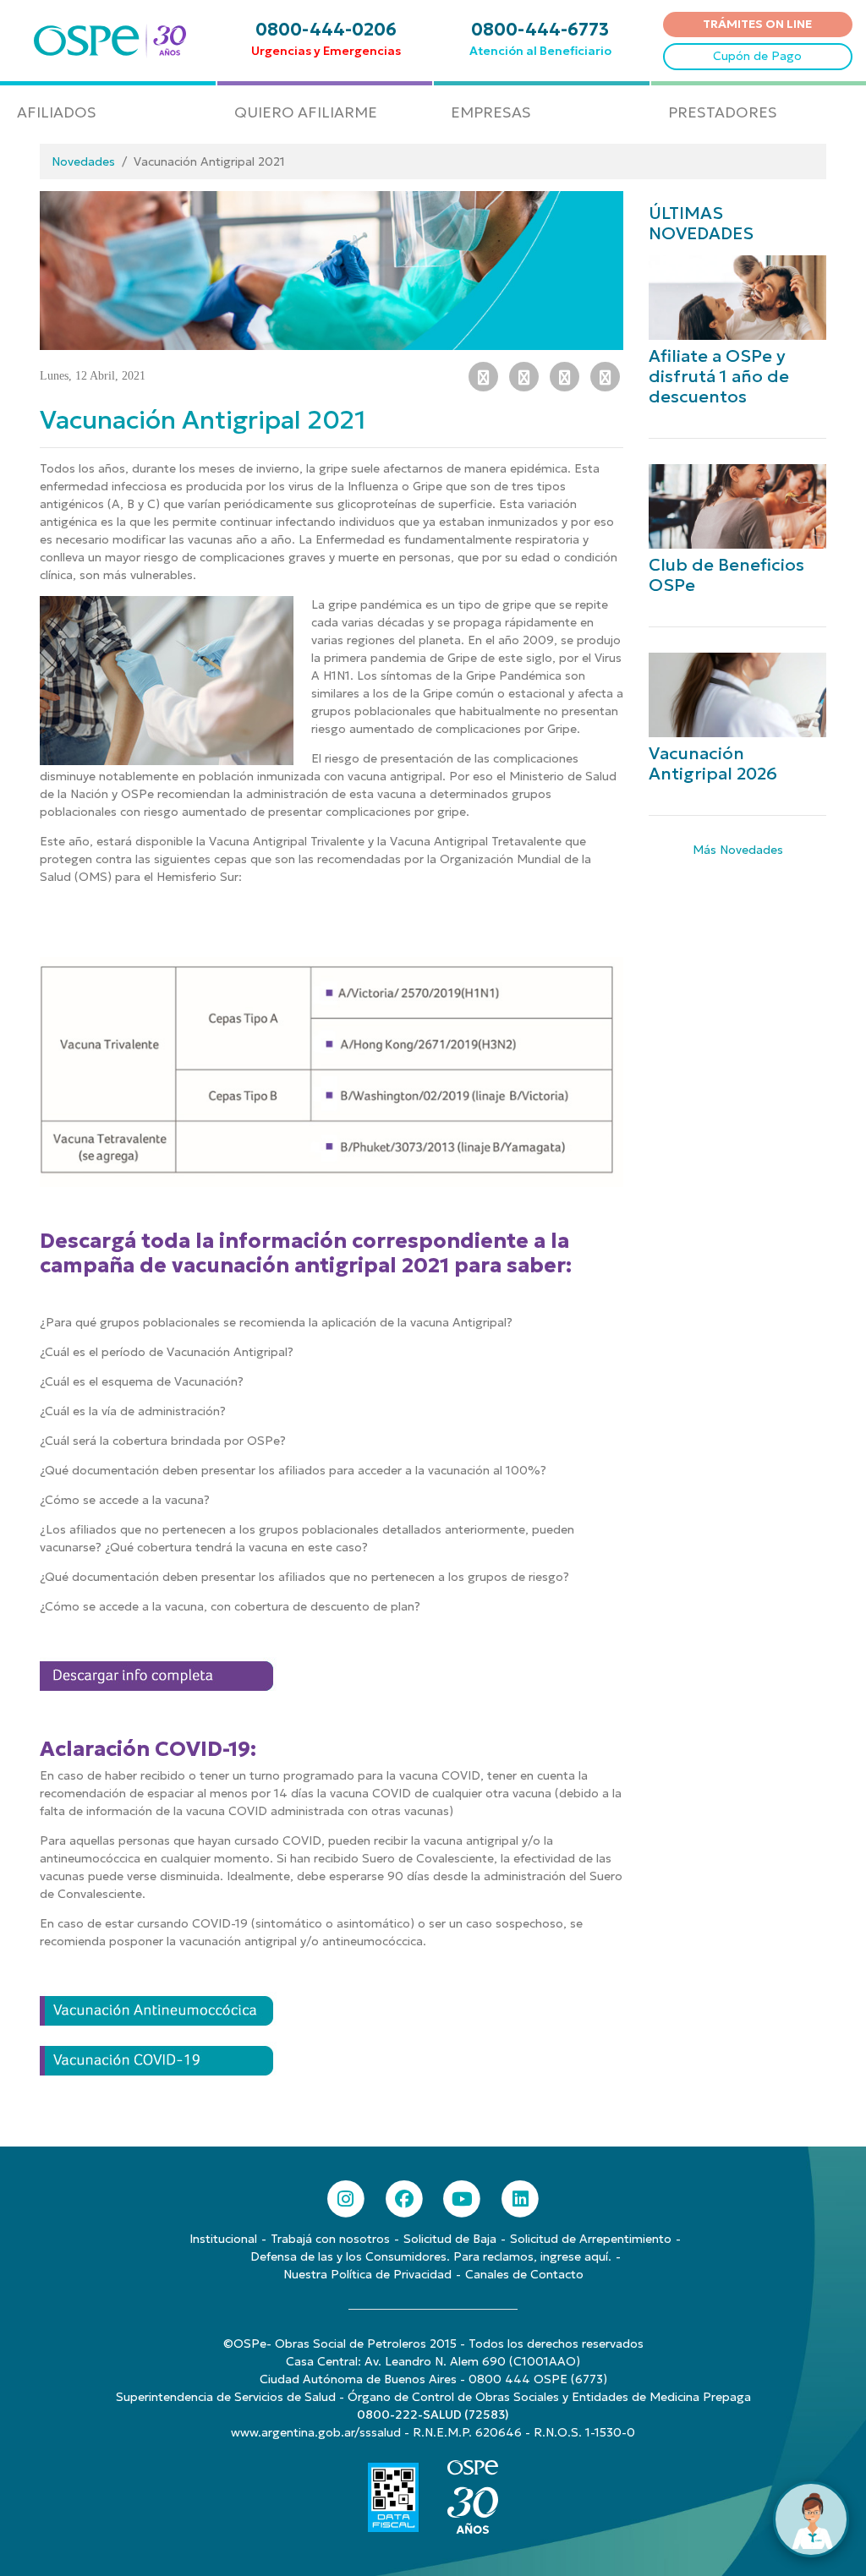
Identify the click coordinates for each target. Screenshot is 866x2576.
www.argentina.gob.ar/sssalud (316, 2432)
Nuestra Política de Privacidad (367, 2274)
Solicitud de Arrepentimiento (591, 2239)
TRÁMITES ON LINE (757, 24)
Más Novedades (738, 850)
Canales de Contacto (524, 2274)
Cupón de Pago (757, 56)
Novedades (83, 161)
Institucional (223, 2239)
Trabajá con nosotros (330, 2239)
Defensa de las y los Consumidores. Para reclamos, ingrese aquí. (431, 2256)
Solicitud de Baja (450, 2239)
